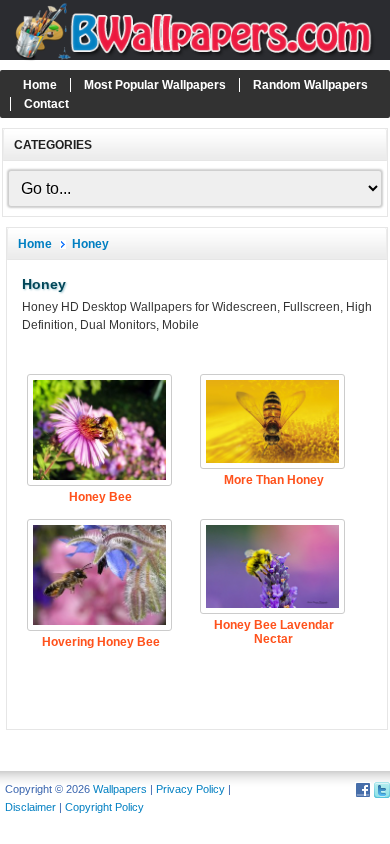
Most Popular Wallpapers (155, 85)
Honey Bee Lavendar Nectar (274, 632)
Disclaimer (30, 807)
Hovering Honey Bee (101, 642)
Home (40, 85)
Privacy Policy (190, 789)
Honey (90, 244)
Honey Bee (100, 497)
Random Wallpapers (310, 85)
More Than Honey (274, 480)
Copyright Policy (104, 807)
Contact (46, 104)
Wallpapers (120, 789)
